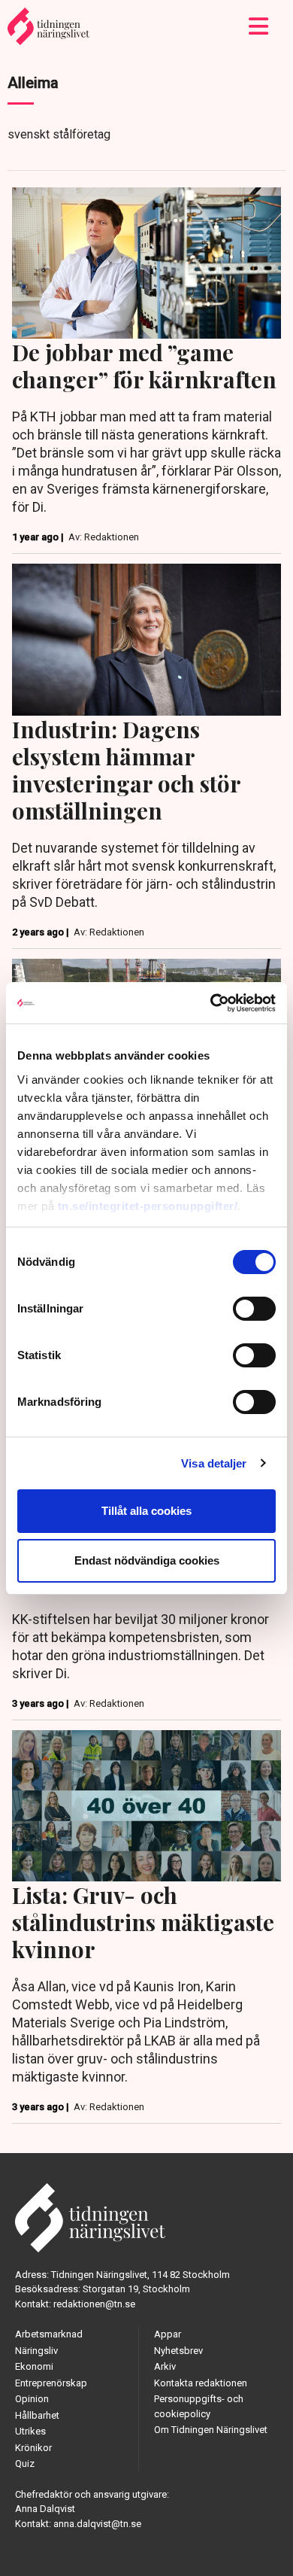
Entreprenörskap (51, 2383)
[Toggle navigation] (259, 26)
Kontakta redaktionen (201, 2383)
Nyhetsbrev (178, 2351)
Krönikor (33, 2448)
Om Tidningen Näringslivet (211, 2430)
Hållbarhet (37, 2415)
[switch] (254, 1309)
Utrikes (30, 2431)
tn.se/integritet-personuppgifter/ (148, 1206)
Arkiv (165, 2366)
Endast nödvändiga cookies (147, 1560)
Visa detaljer (214, 1463)
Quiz (25, 2463)
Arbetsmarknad (49, 2334)
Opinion (32, 2399)
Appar (168, 2334)
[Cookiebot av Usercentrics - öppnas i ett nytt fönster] (211, 1003)
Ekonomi (34, 2366)
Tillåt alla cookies (146, 1511)
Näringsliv (36, 2351)
